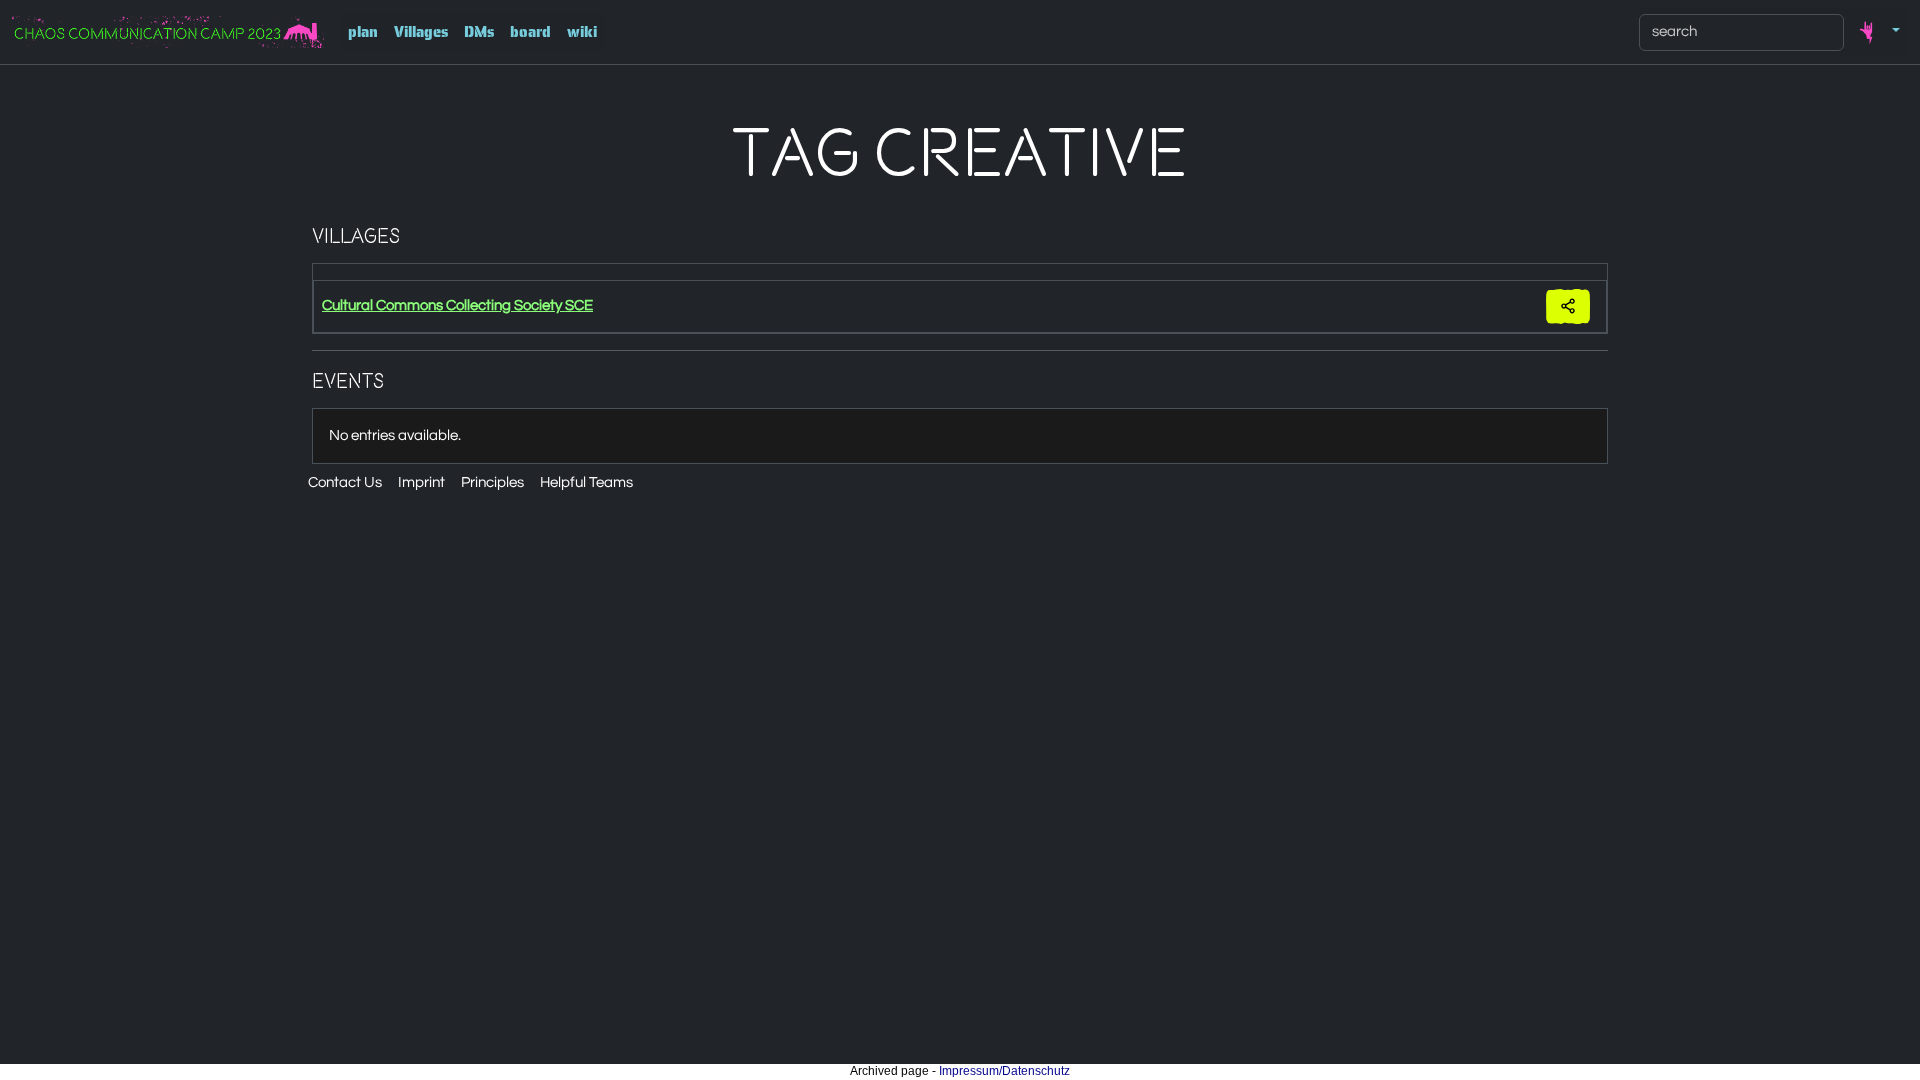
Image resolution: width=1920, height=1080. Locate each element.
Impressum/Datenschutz (1004, 1071)
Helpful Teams (586, 482)
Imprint (421, 482)
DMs (479, 32)
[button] (1876, 32)
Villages (421, 32)
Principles (492, 482)
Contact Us (345, 482)
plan (363, 32)
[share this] (1568, 306)
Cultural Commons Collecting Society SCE (457, 305)
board (530, 32)
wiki (582, 32)
